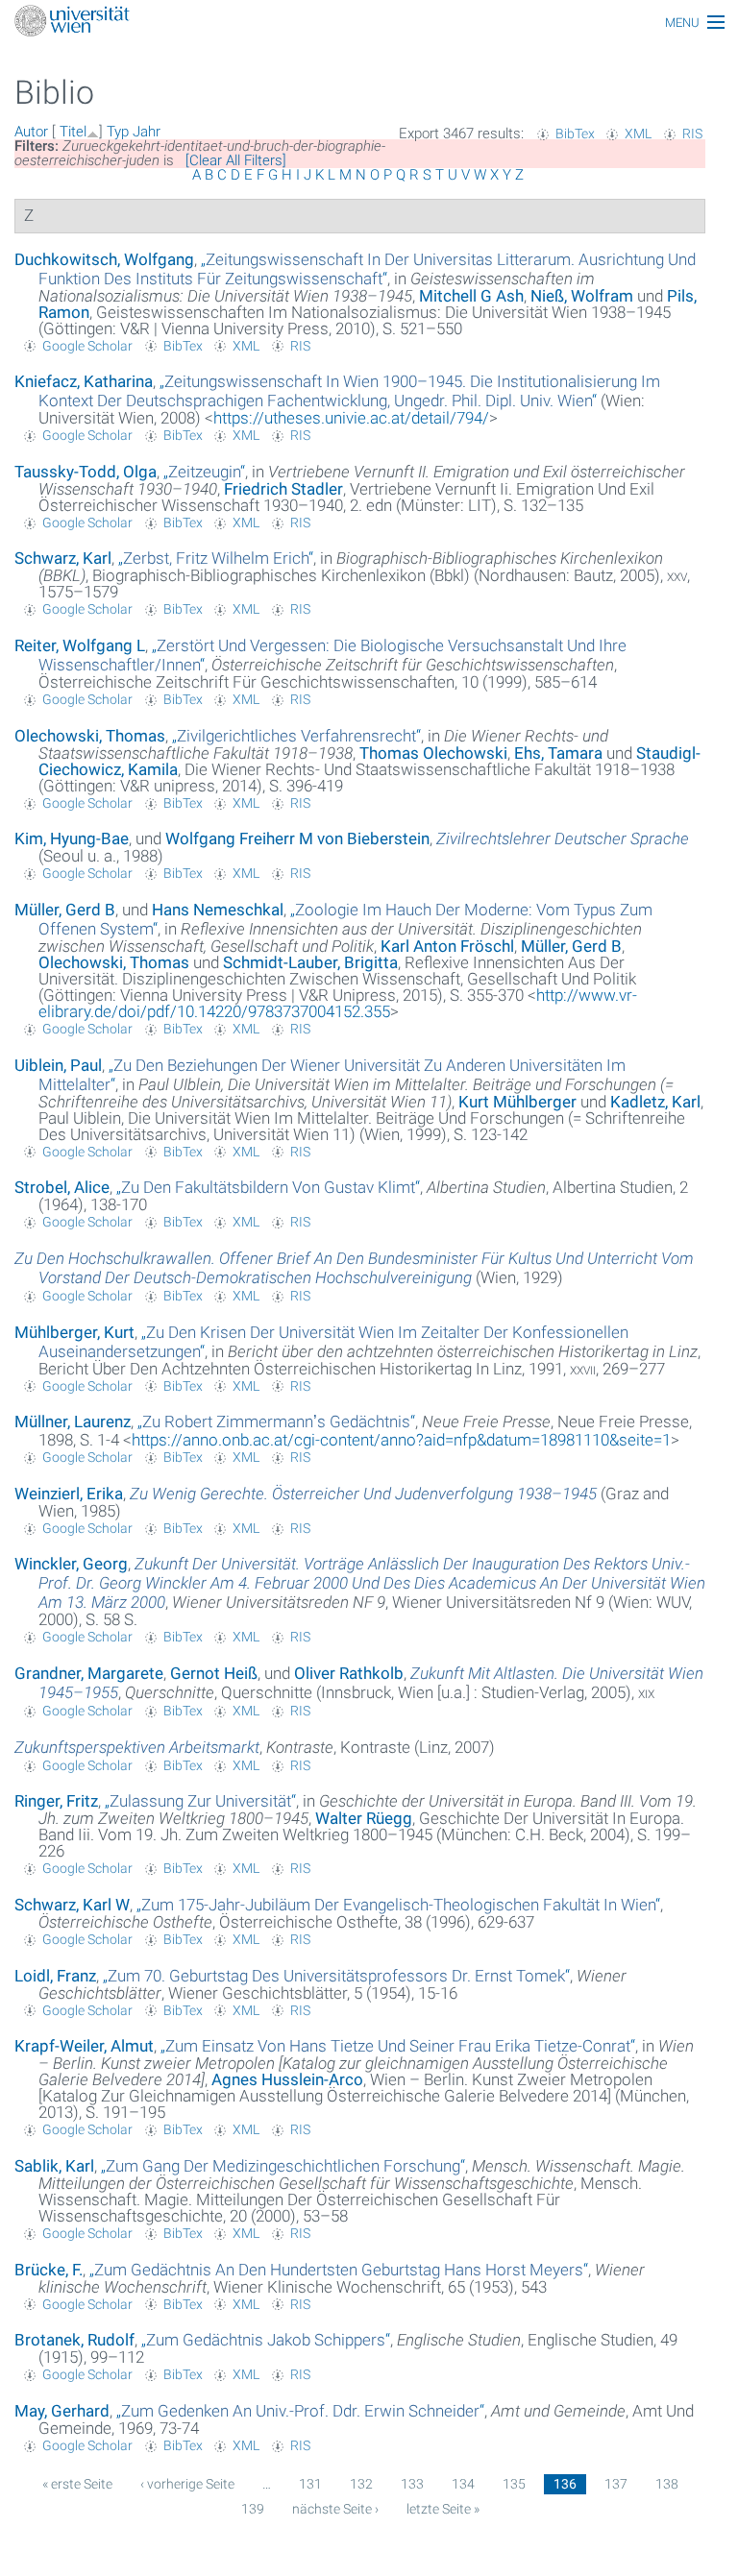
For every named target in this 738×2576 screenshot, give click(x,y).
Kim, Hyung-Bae (72, 838)
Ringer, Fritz (56, 1801)
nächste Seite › (335, 2509)
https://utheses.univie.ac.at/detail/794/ (351, 418)
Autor (31, 132)
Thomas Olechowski (433, 753)
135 (514, 2484)
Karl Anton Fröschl (447, 946)
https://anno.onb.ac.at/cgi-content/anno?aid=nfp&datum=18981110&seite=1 (401, 1440)
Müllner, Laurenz (73, 1422)
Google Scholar (87, 346)
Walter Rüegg (364, 1818)
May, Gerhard (62, 2411)
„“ (367, 269)
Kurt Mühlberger (517, 1102)
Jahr (147, 132)
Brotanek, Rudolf (74, 2340)
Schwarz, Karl (63, 558)
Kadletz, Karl (655, 1102)
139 (253, 2509)
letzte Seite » (443, 2509)
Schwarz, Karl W (72, 1905)
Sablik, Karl (54, 2166)
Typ (118, 132)
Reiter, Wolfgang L (80, 645)
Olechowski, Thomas (90, 736)
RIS (692, 134)
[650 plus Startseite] (369, 23)
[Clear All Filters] (236, 160)
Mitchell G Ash (471, 296)
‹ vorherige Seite (187, 2484)
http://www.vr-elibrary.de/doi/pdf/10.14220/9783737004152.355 (338, 1003)
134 (463, 2484)
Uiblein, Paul (58, 1065)
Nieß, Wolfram (582, 296)
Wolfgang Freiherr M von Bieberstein (297, 838)
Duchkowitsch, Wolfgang (104, 259)
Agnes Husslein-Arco (287, 2079)
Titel (73, 132)
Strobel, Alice (62, 1187)
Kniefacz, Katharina (84, 381)
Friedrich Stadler (283, 489)
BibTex (575, 134)
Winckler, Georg (71, 1564)
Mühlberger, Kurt (74, 1332)
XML (638, 134)
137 (616, 2484)
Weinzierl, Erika (69, 1494)
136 (565, 2484)
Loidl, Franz (55, 1976)
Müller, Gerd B (65, 910)
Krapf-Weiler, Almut (84, 2046)
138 (667, 2484)
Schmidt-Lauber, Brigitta (310, 962)
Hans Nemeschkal (218, 910)
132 (361, 2484)
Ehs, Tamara (558, 753)
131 (310, 2484)
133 (412, 2484)
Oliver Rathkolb (349, 1673)
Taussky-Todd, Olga (86, 472)
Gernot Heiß (214, 1673)
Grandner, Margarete (89, 1673)
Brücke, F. (49, 2270)
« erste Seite (77, 2484)
